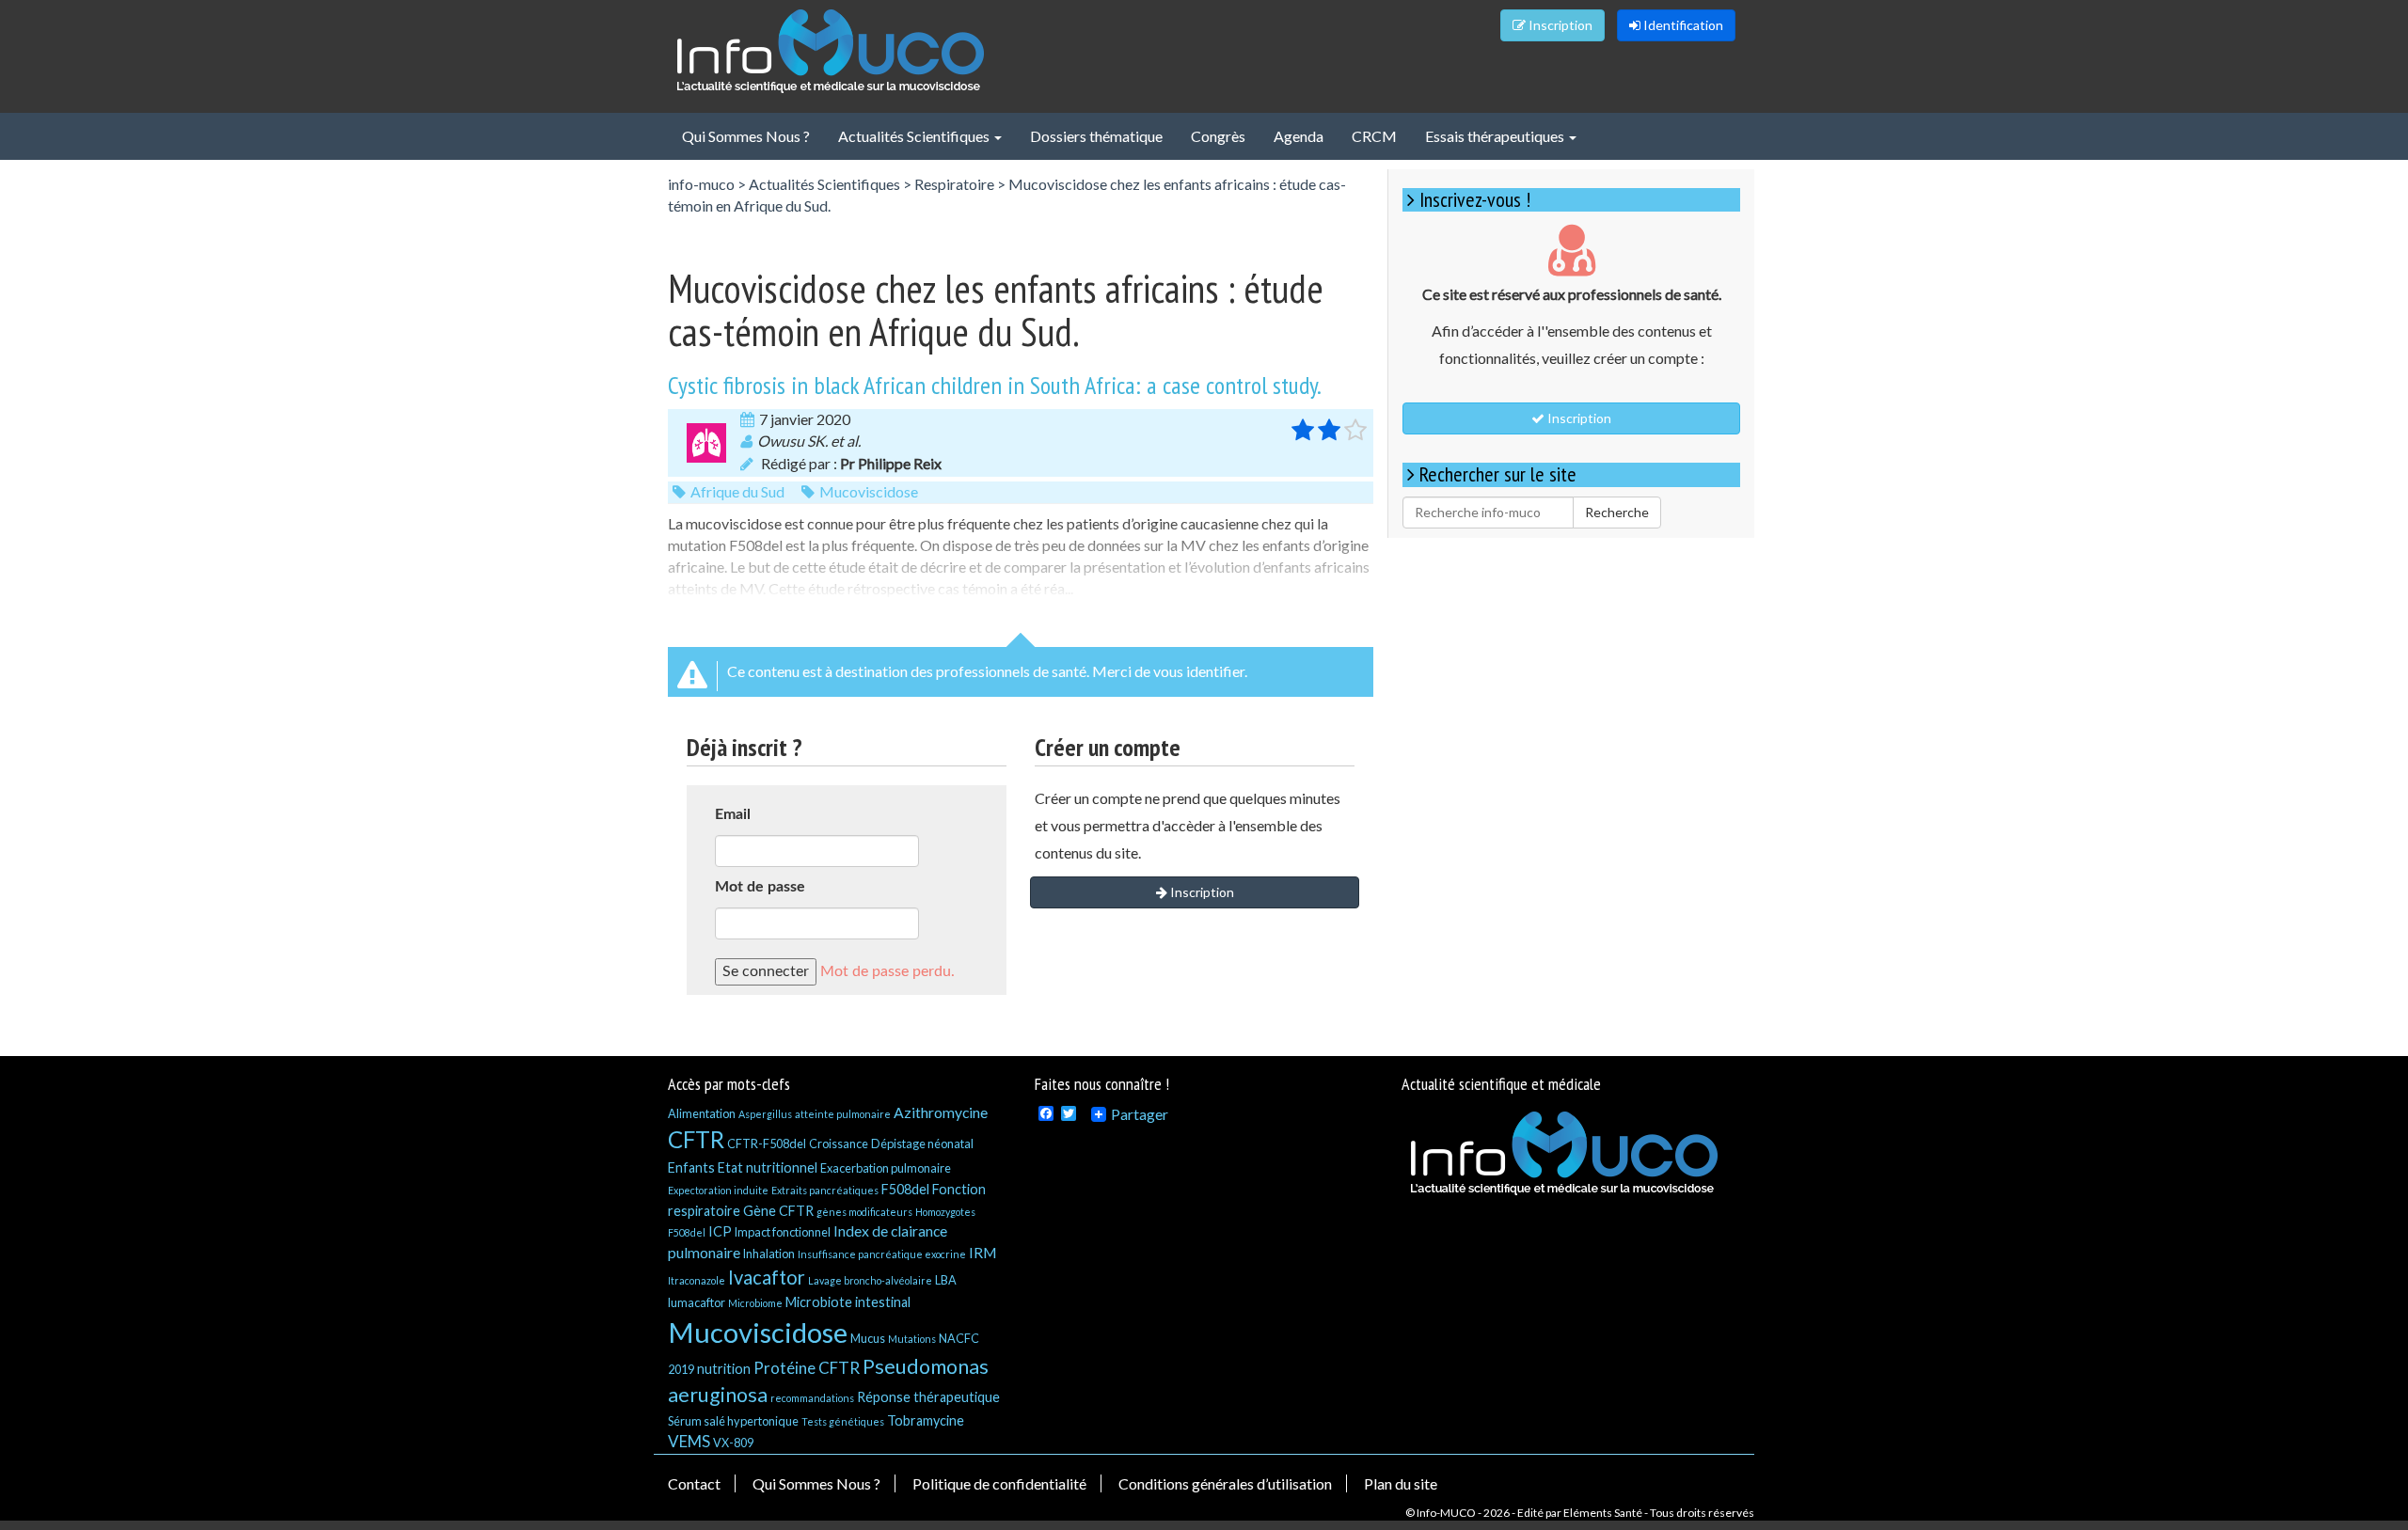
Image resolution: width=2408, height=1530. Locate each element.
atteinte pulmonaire (843, 1114)
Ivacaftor (767, 1277)
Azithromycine (941, 1112)
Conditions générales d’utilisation (1225, 1483)
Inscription (1559, 25)
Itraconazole (697, 1280)
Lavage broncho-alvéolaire (870, 1280)
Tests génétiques (843, 1421)
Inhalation (769, 1254)
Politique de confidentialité (999, 1483)
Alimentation (702, 1113)
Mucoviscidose (869, 491)
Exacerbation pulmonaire (886, 1168)
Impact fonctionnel (783, 1232)
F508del (905, 1189)
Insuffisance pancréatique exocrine (882, 1254)
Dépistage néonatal (922, 1144)
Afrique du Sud (737, 491)
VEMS (689, 1441)
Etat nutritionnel (768, 1167)
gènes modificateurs (864, 1212)
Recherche (1617, 512)
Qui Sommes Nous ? (746, 136)
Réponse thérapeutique (928, 1397)
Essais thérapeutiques (1496, 136)
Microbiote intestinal (848, 1302)
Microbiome (755, 1303)
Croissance (839, 1144)
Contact (694, 1483)
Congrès (1218, 136)
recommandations (812, 1398)
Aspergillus (765, 1114)
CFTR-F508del (767, 1144)
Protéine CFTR (807, 1368)
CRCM (1374, 136)
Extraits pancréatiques (825, 1190)
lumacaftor (697, 1302)
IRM (983, 1252)
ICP (720, 1231)
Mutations (912, 1339)
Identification (1682, 25)
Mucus (868, 1338)
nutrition (724, 1369)
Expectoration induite (718, 1190)
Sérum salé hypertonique (733, 1421)
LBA (946, 1280)
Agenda (1299, 136)
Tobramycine (926, 1420)
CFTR (696, 1139)
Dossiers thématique (1096, 136)
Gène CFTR (778, 1211)
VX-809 (733, 1443)
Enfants (691, 1167)
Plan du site (1401, 1483)
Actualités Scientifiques (915, 136)
